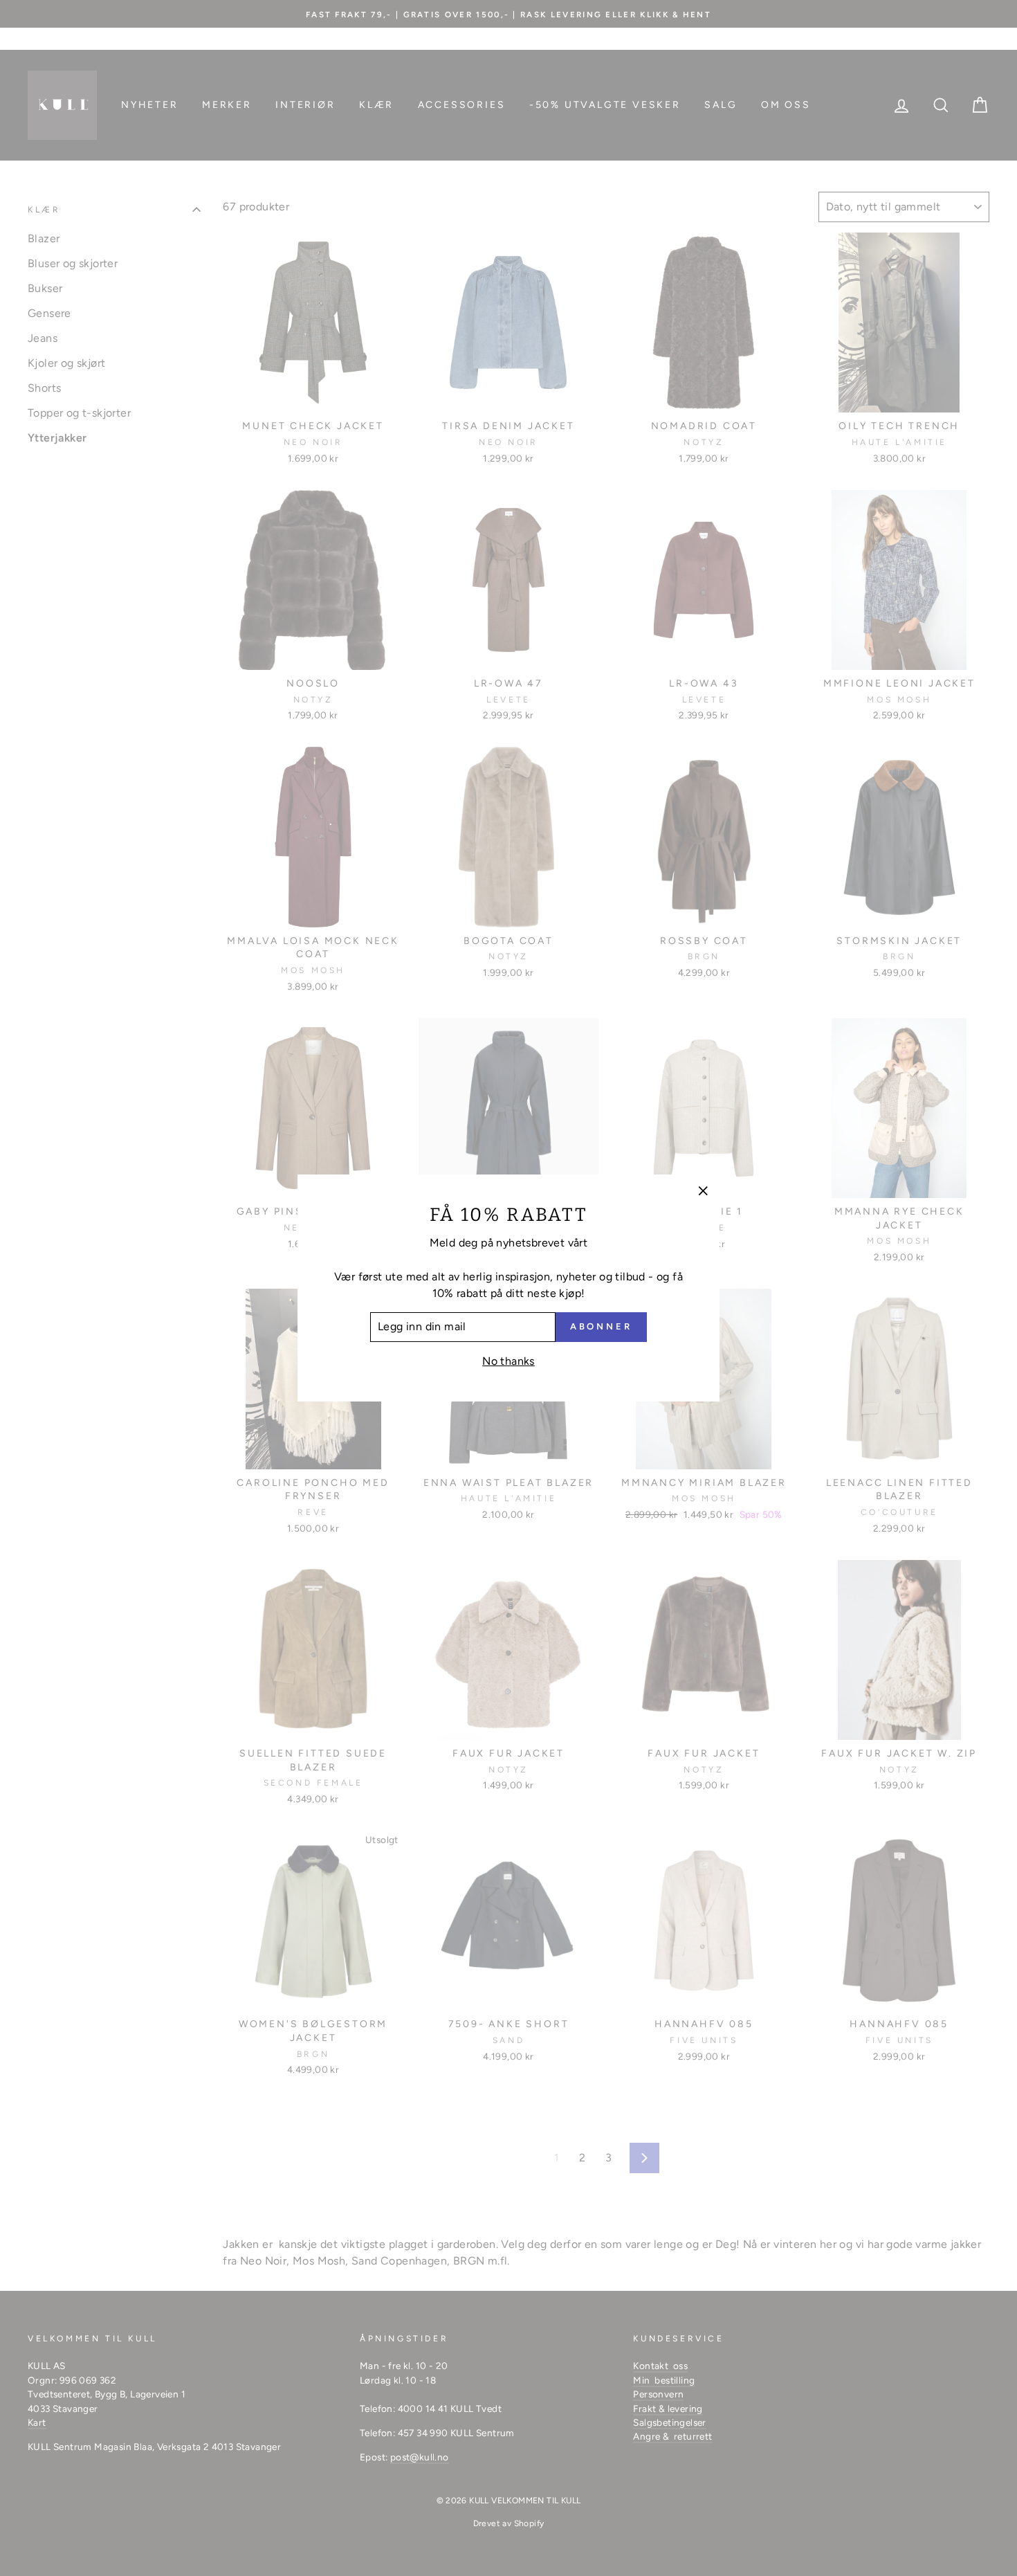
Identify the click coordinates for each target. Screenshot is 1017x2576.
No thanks (508, 1361)
